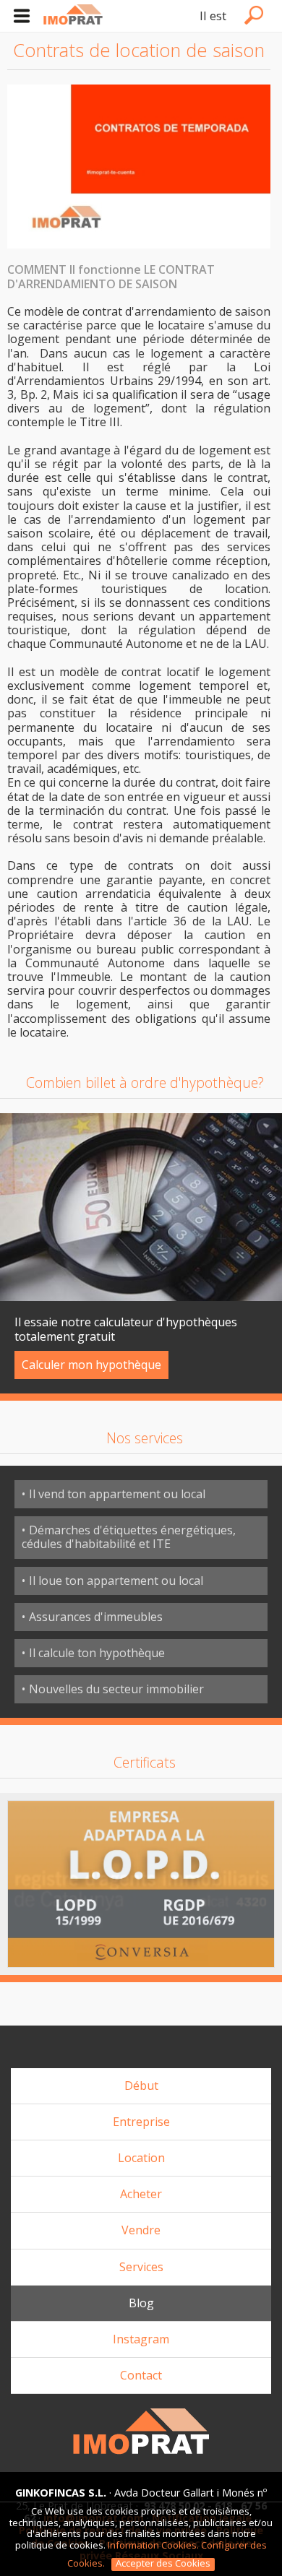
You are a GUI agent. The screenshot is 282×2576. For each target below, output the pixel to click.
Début (141, 2086)
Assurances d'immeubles (96, 1617)
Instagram (141, 2339)
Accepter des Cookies (163, 2564)
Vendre (141, 2230)
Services (141, 2267)
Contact (141, 2375)
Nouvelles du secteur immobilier (116, 1689)
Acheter (141, 2194)
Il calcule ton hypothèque (97, 1653)
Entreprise (141, 2122)
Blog (141, 2303)
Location (141, 2158)
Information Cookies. (153, 2545)
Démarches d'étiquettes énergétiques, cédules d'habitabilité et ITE (129, 1537)
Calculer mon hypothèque (91, 1365)
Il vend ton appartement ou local (117, 1494)
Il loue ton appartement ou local (116, 1581)
